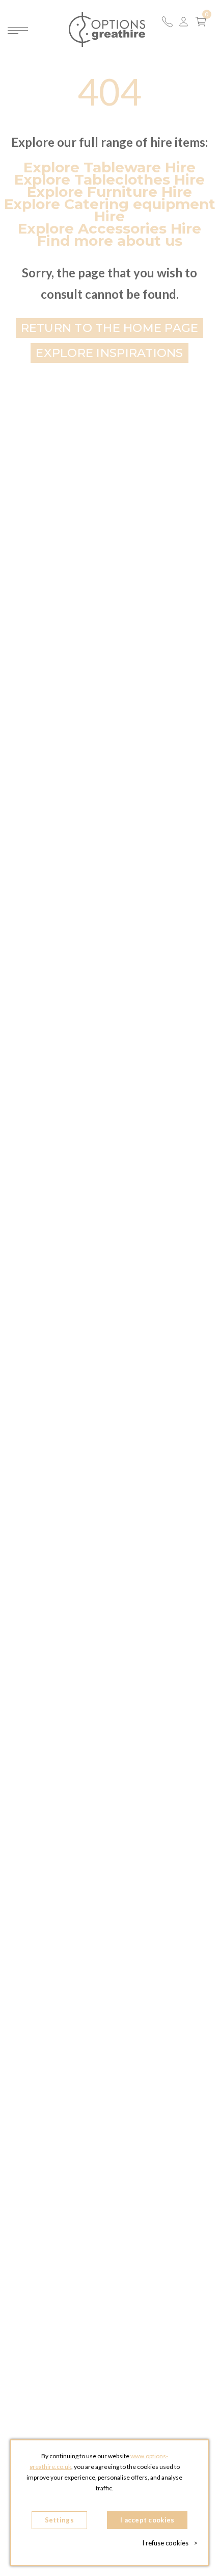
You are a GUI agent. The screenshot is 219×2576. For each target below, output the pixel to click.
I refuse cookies (170, 2543)
